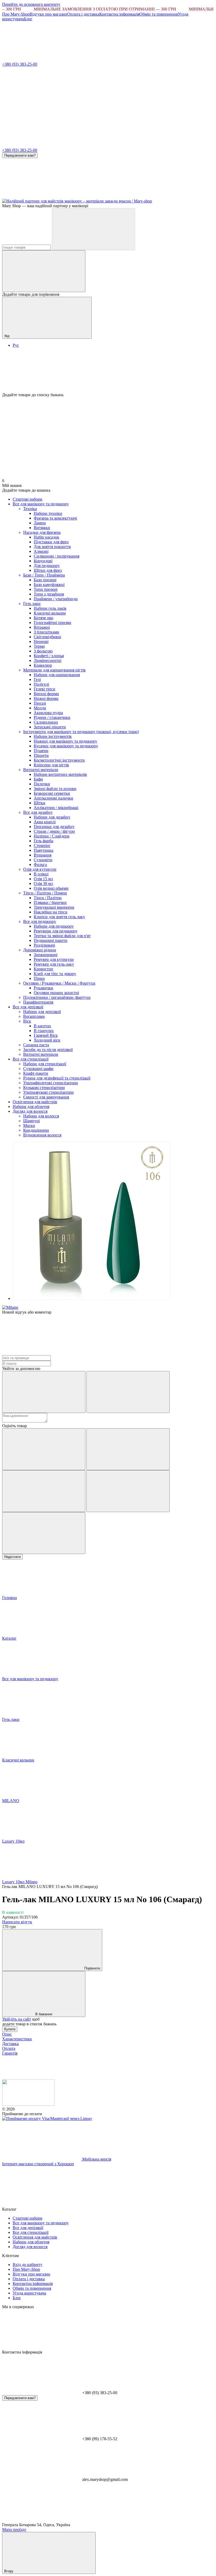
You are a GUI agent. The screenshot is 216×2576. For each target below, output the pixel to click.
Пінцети (41, 755)
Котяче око (43, 618)
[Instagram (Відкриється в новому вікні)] (42, 196)
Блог (28, 19)
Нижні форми (46, 698)
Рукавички (43, 988)
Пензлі (40, 703)
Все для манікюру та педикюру (41, 504)
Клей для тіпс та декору (55, 974)
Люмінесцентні (48, 660)
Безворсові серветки (52, 793)
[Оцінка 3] (44, 1491)
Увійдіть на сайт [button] (17, 2019)
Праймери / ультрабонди (56, 599)
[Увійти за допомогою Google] (128, 1392)
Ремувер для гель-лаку (54, 964)
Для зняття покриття (52, 547)
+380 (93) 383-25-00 (20, 64)
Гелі (37, 679)
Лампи (40, 523)
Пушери (41, 751)
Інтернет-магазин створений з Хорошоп (38, 2164)
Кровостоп (43, 969)
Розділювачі (44, 945)
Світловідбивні (47, 637)
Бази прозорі (45, 580)
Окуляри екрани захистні (56, 993)
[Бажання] (108, 372)
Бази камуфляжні (49, 585)
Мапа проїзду (14, 2529)
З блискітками (46, 632)
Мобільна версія (96, 2159)
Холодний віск (47, 1040)
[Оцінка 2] (128, 1449)
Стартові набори (28, 499)
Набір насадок (46, 537)
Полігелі (41, 684)
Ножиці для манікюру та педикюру (65, 741)
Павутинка (43, 850)
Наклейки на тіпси (51, 912)
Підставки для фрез (51, 542)
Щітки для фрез (48, 570)
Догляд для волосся (30, 1111)
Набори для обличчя (31, 1107)
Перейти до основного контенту (31, 4)
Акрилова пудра (48, 713)
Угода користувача (29, 2293)
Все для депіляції (28, 1007)
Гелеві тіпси (45, 689)
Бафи (38, 779)
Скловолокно (46, 722)
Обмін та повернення (159, 14)
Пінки (39, 978)
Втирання (43, 855)
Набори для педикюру (54, 926)
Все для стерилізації (31, 1059)
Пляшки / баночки (50, 902)
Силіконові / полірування (57, 556)
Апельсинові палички (53, 798)
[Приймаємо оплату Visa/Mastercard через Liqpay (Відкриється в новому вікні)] (47, 2119)
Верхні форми (46, 694)
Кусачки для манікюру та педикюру (66, 746)
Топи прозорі (46, 589)
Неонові (41, 641)
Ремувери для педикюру (56, 931)
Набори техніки (48, 513)
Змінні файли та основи (55, 789)
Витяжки (42, 528)
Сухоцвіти (43, 860)
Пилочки (42, 784)
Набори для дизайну (52, 817)
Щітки (40, 803)
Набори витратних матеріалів (60, 774)
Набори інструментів (53, 736)
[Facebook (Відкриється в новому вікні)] (121, 196)
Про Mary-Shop (16, 14)
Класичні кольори (50, 613)
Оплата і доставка (83, 14)
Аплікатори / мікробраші (56, 808)
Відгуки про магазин (48, 14)
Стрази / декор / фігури (54, 831)
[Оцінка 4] (128, 1491)
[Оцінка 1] (44, 1449)
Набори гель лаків (50, 608)
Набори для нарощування (57, 675)
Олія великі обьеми (51, 888)
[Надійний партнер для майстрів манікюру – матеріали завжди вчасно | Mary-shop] (28, 2104)
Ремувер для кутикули (54, 959)
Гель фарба (43, 841)
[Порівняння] (44, 271)
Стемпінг (42, 846)
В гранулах (44, 1031)
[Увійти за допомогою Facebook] (44, 1392)
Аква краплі (45, 822)
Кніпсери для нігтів (51, 765)
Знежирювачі (46, 955)
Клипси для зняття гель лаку (59, 917)
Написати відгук (17, 1922)
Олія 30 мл (43, 883)
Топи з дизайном (49, 594)
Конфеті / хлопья (49, 656)
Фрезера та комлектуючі (55, 518)
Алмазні (41, 551)
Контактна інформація (119, 14)
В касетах (42, 1026)
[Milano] (10, 1307)
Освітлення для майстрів (35, 1102)
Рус (16, 345)
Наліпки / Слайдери (52, 836)
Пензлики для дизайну (54, 827)
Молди (40, 708)
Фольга (40, 865)
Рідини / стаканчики (52, 717)
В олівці (41, 874)
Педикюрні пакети (51, 940)
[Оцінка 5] (44, 1533)
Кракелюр (43, 665)
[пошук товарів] (94, 229)
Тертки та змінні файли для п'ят (62, 936)
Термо (39, 646)
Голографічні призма (52, 623)
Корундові (43, 561)
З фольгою (43, 651)
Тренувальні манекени (54, 907)
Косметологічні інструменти (59, 760)
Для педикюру (47, 566)
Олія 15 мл (43, 879)
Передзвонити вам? (20, 155)
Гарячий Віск (46, 1035)
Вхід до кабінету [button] (28, 2265)
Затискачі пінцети (50, 727)
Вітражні (42, 627)
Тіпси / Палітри (48, 898)
